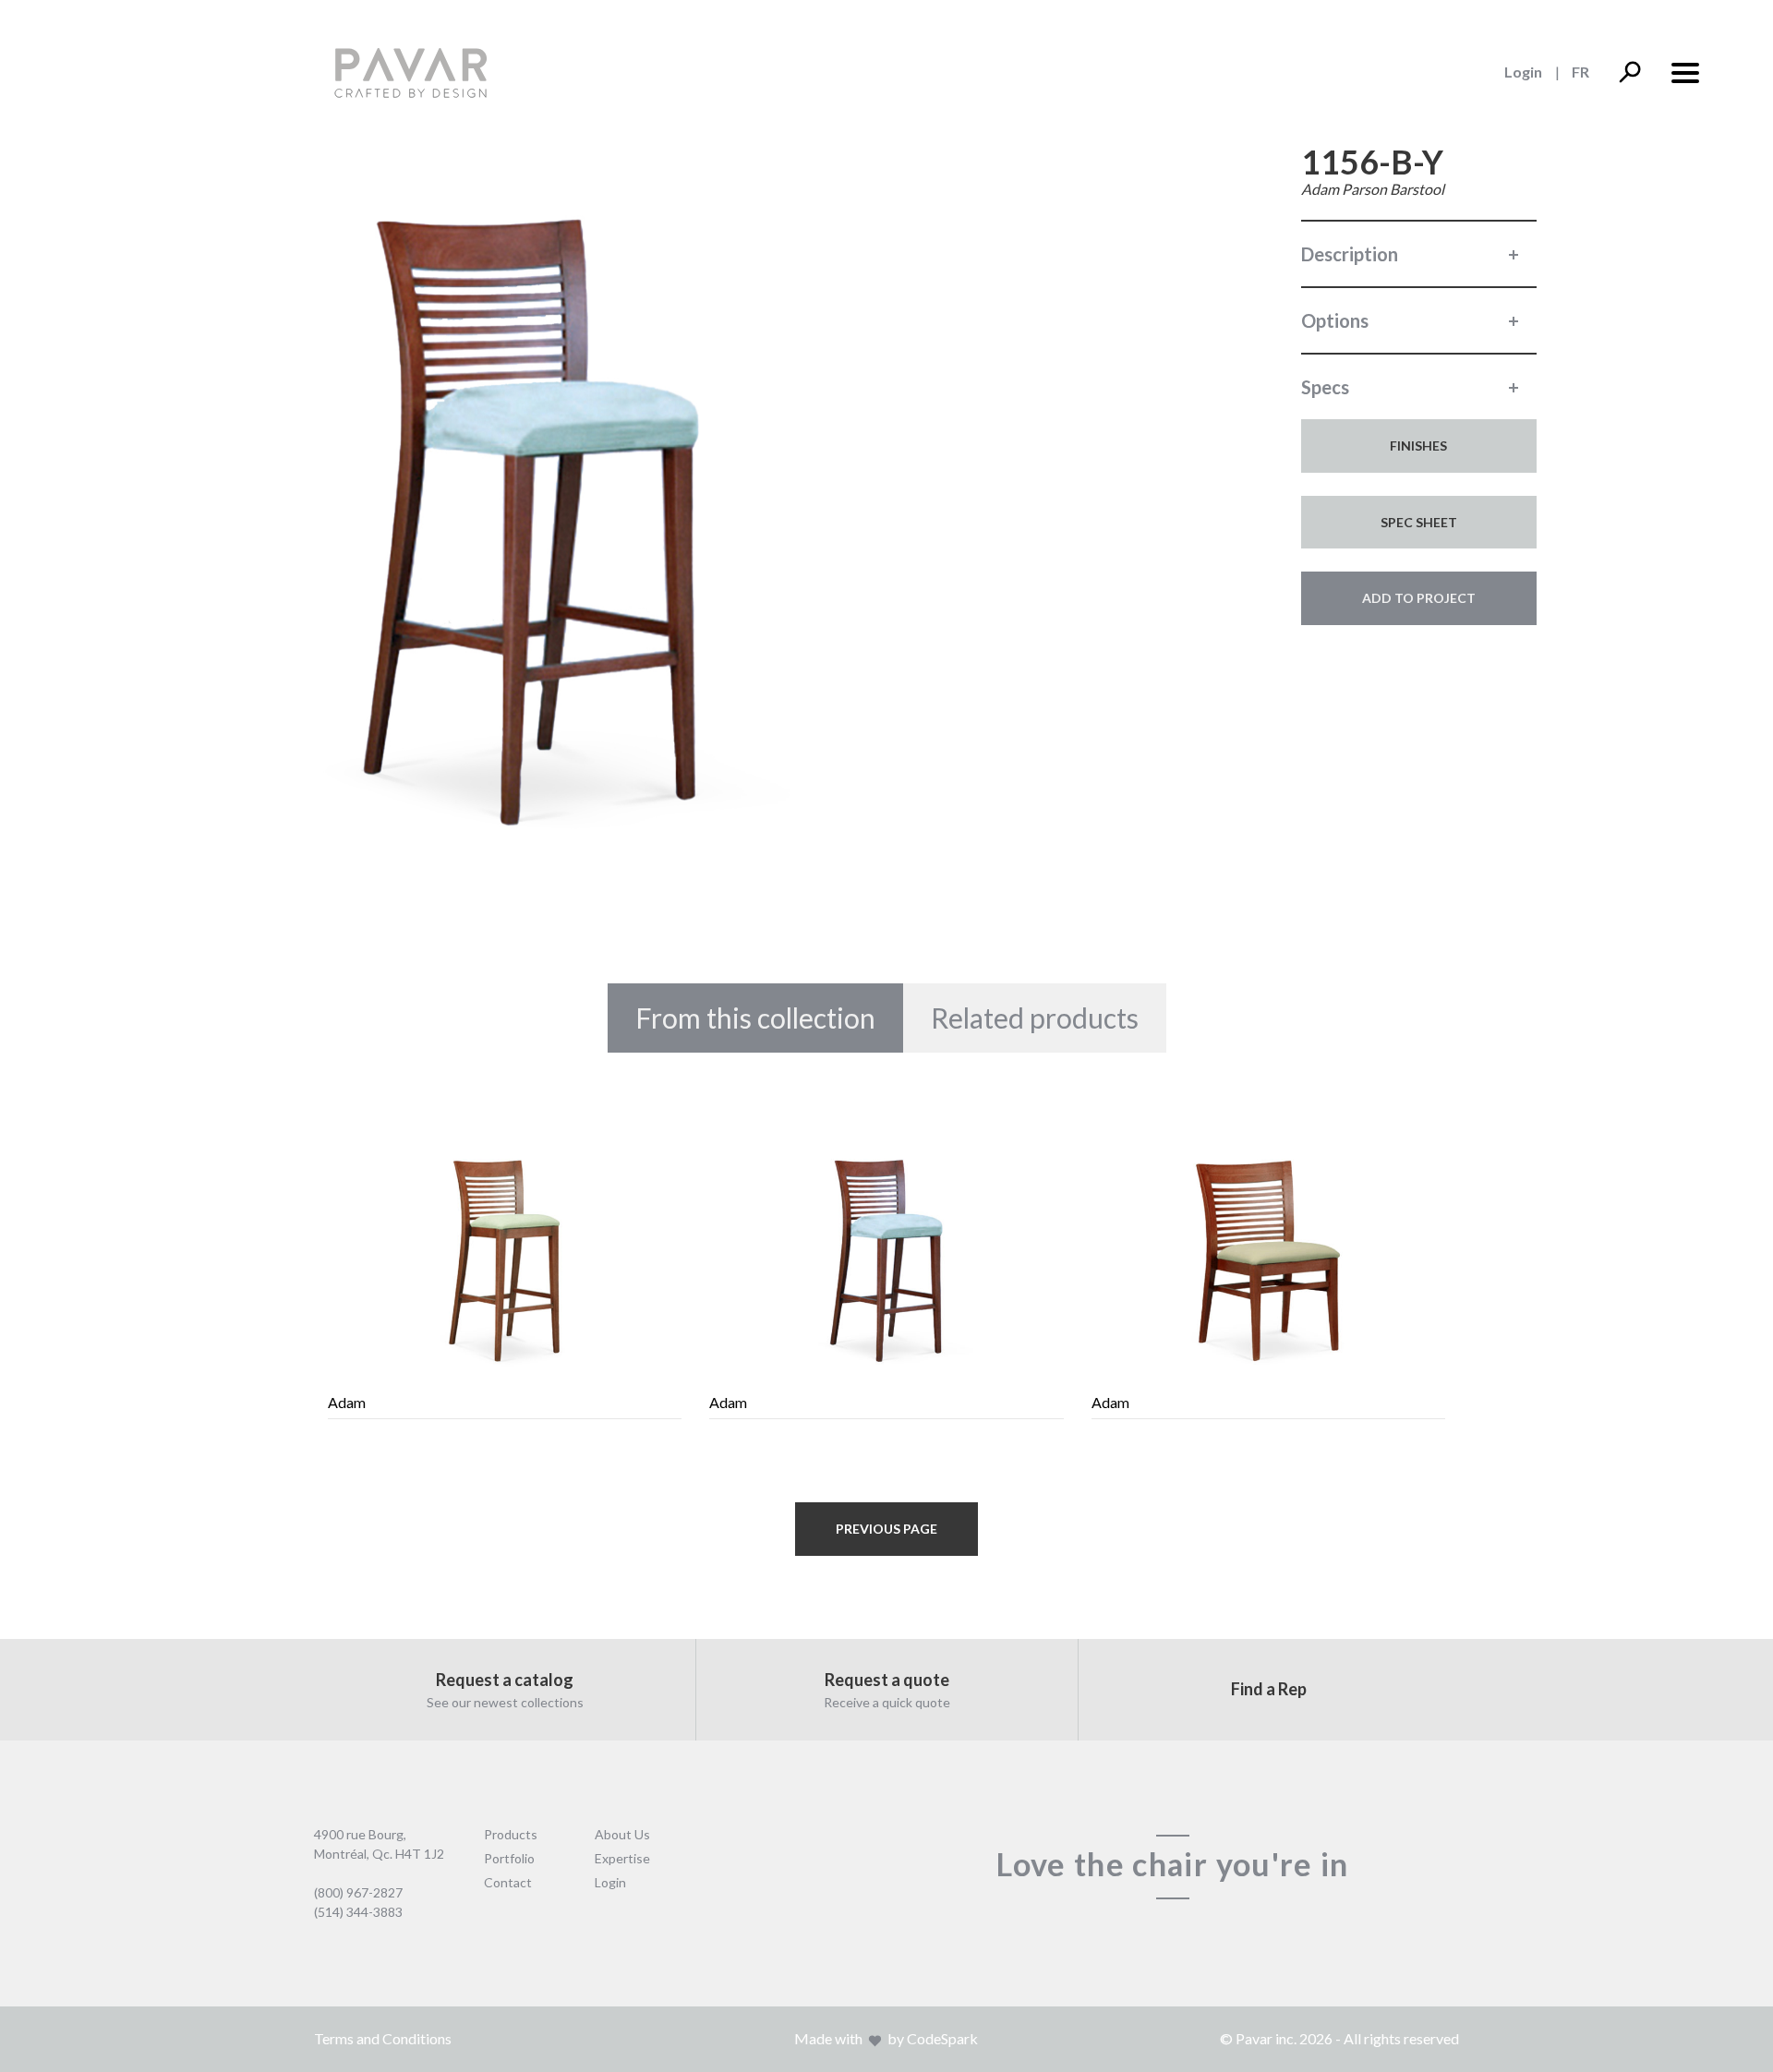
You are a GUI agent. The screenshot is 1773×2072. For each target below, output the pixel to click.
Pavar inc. (1266, 2038)
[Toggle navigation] (1684, 71)
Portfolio (509, 1858)
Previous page (886, 1529)
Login (1523, 72)
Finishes (1418, 446)
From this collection (755, 1018)
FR (1580, 72)
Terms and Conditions (383, 2038)
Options (1335, 320)
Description (1350, 254)
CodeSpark (942, 2038)
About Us (622, 1834)
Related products (1035, 1018)
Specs (1325, 387)
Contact (508, 1882)
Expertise (622, 1858)
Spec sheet (1419, 522)
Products (511, 1834)
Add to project (1419, 598)
